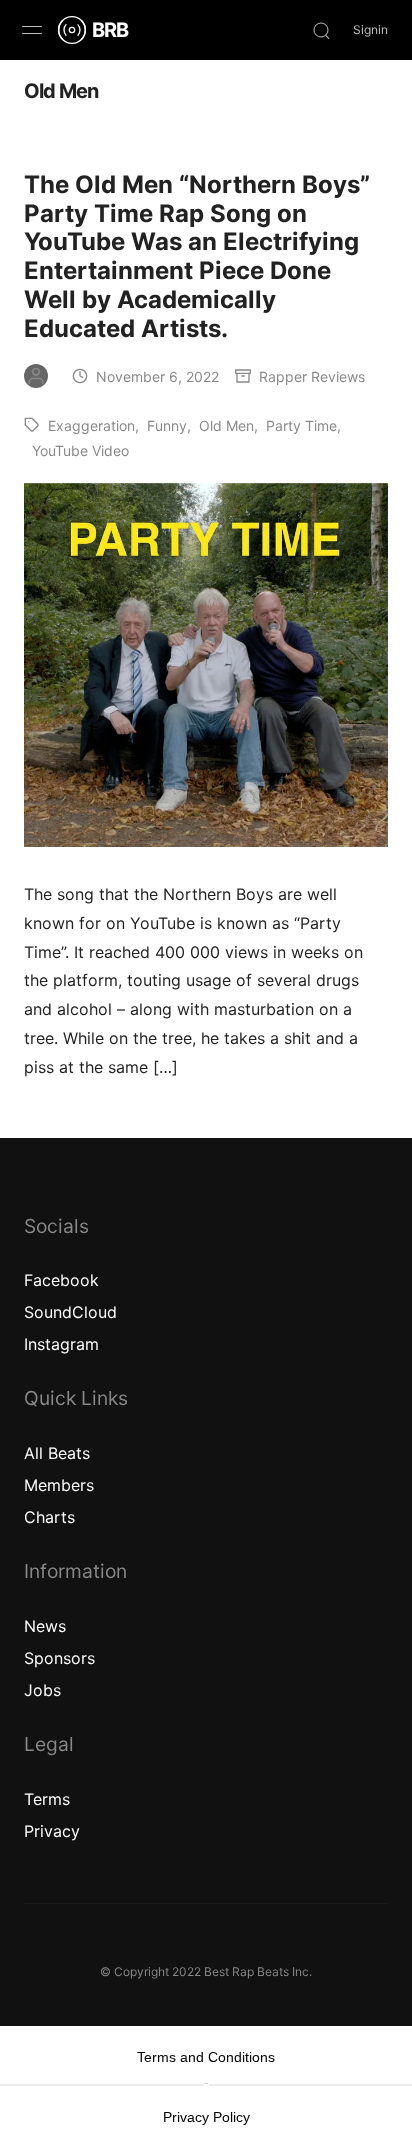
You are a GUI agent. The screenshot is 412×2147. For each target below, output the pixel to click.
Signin (370, 29)
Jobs (42, 1690)
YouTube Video (80, 450)
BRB (110, 30)
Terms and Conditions (206, 2057)
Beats (69, 1453)
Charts (49, 1517)
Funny (167, 425)
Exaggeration (91, 425)
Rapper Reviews (312, 376)
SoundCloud (70, 1312)
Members (59, 1485)
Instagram (61, 1344)
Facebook (61, 1280)
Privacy (52, 1831)
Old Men (226, 425)
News (45, 1626)
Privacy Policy (206, 2117)
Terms (47, 1799)
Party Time (301, 425)
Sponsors (59, 1658)
